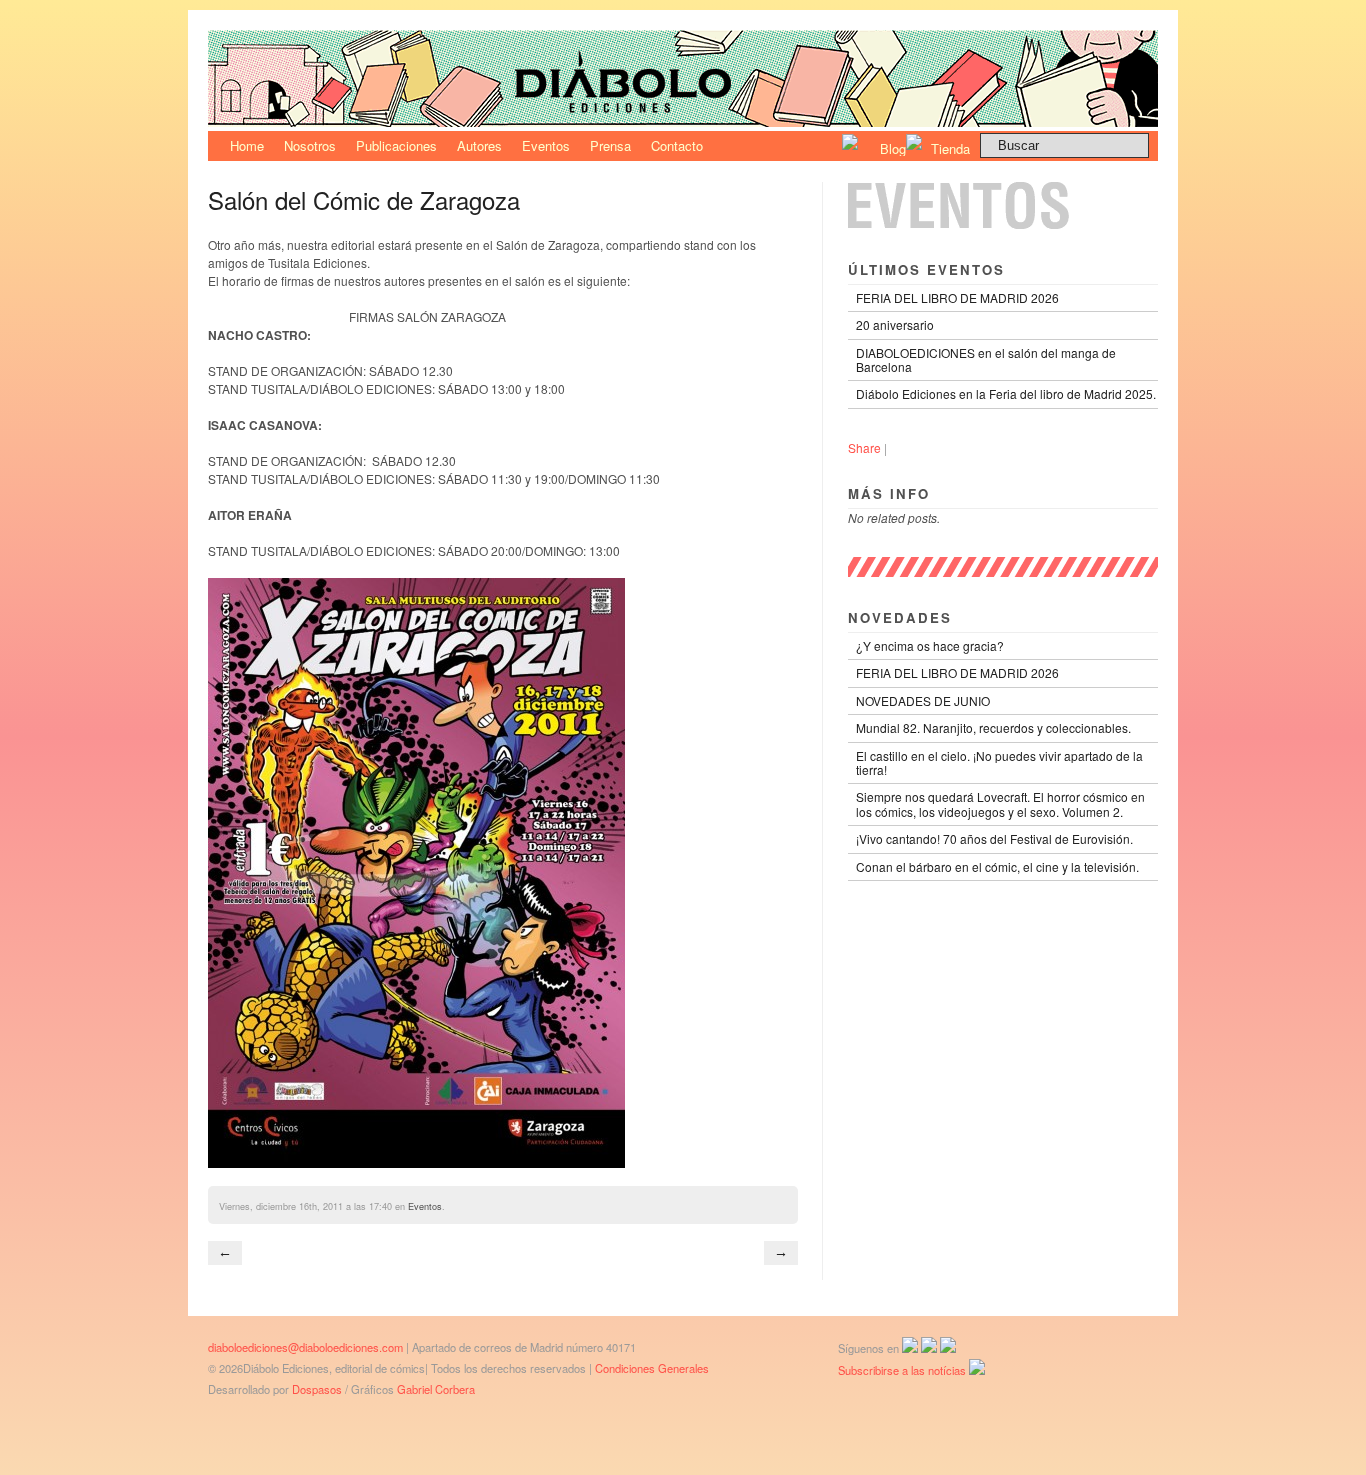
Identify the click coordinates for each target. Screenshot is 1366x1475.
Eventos (546, 145)
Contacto (677, 145)
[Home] (683, 121)
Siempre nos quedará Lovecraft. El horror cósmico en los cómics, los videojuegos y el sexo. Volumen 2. (1000, 803)
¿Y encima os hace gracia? (930, 645)
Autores (479, 145)
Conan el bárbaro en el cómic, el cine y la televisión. (997, 866)
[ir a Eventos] (1003, 223)
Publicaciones (396, 145)
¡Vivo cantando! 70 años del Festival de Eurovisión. (994, 838)
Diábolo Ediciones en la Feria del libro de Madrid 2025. (1006, 393)
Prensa (610, 145)
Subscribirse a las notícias (903, 1370)
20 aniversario (895, 324)
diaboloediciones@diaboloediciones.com (305, 1347)
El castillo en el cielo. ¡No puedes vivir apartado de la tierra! (999, 762)
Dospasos (317, 1389)
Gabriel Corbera (436, 1389)
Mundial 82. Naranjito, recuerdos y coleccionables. (993, 727)
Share (864, 447)
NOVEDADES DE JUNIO (923, 700)
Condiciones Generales (652, 1368)
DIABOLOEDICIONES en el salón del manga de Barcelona (986, 359)
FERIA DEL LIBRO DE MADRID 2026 (957, 297)
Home (247, 145)
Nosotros (310, 145)
